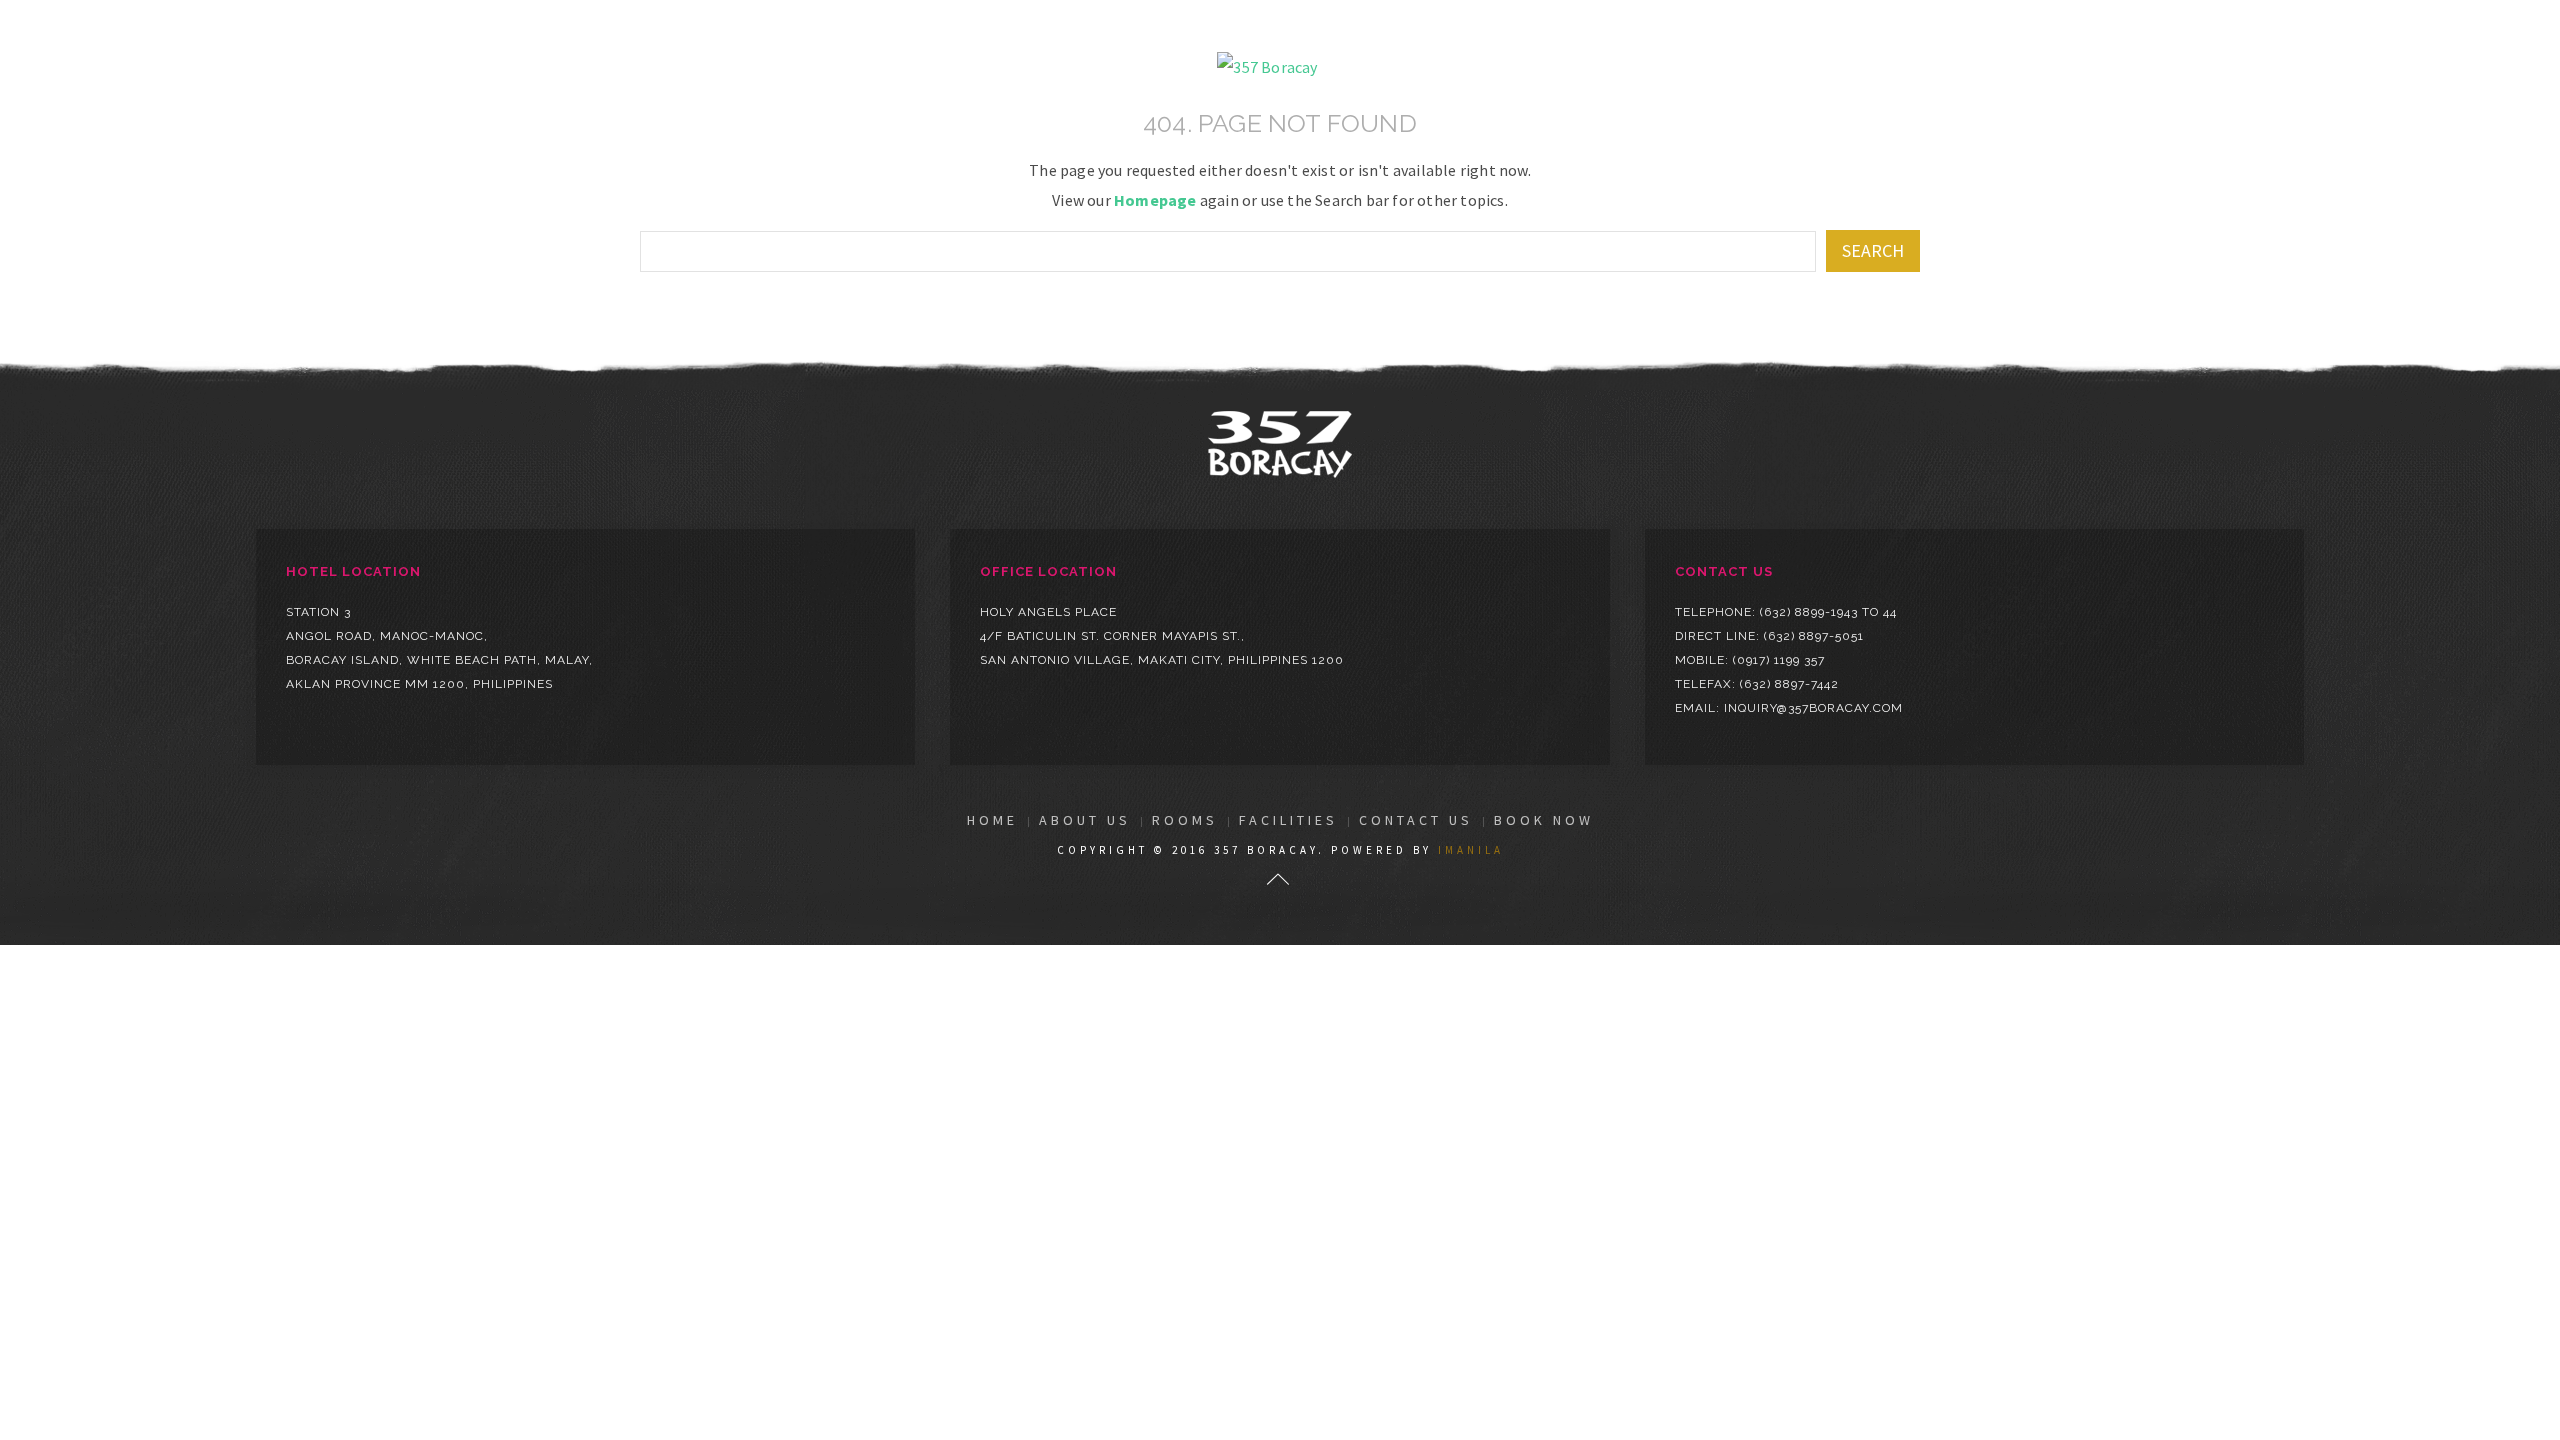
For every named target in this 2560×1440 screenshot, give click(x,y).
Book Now (1544, 820)
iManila (1471, 850)
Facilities (1288, 820)
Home (992, 820)
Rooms (1185, 820)
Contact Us (1416, 820)
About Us (1085, 820)
